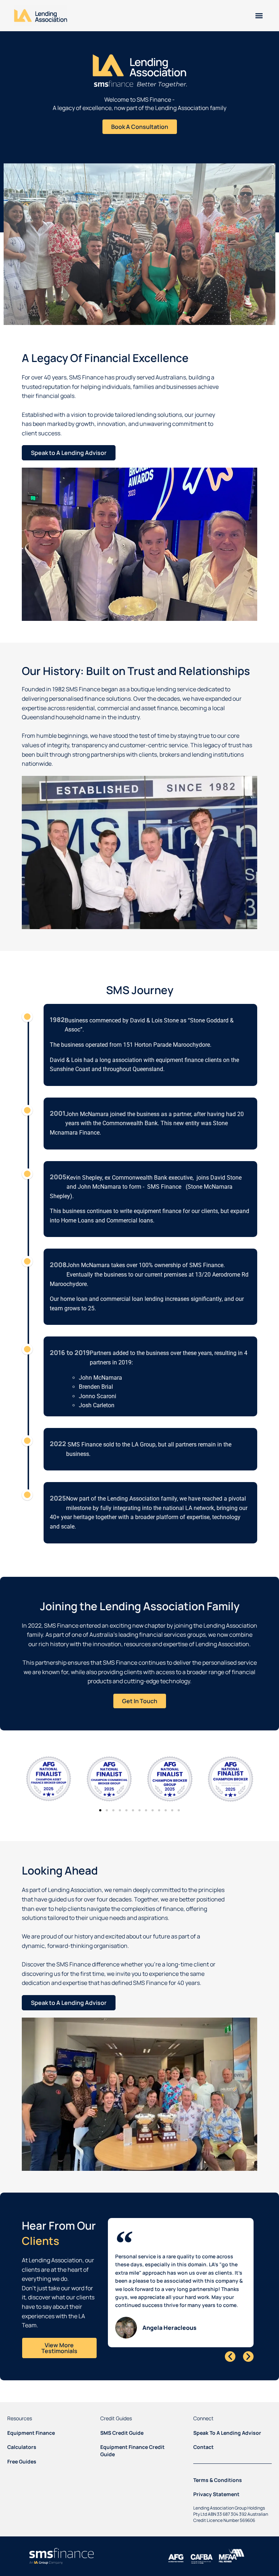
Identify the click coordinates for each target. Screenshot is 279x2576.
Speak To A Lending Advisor (227, 2433)
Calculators (22, 2447)
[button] (259, 15)
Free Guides (22, 2461)
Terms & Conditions (218, 2480)
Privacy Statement (216, 2494)
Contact (203, 2447)
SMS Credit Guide (122, 2433)
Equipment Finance (31, 2433)
